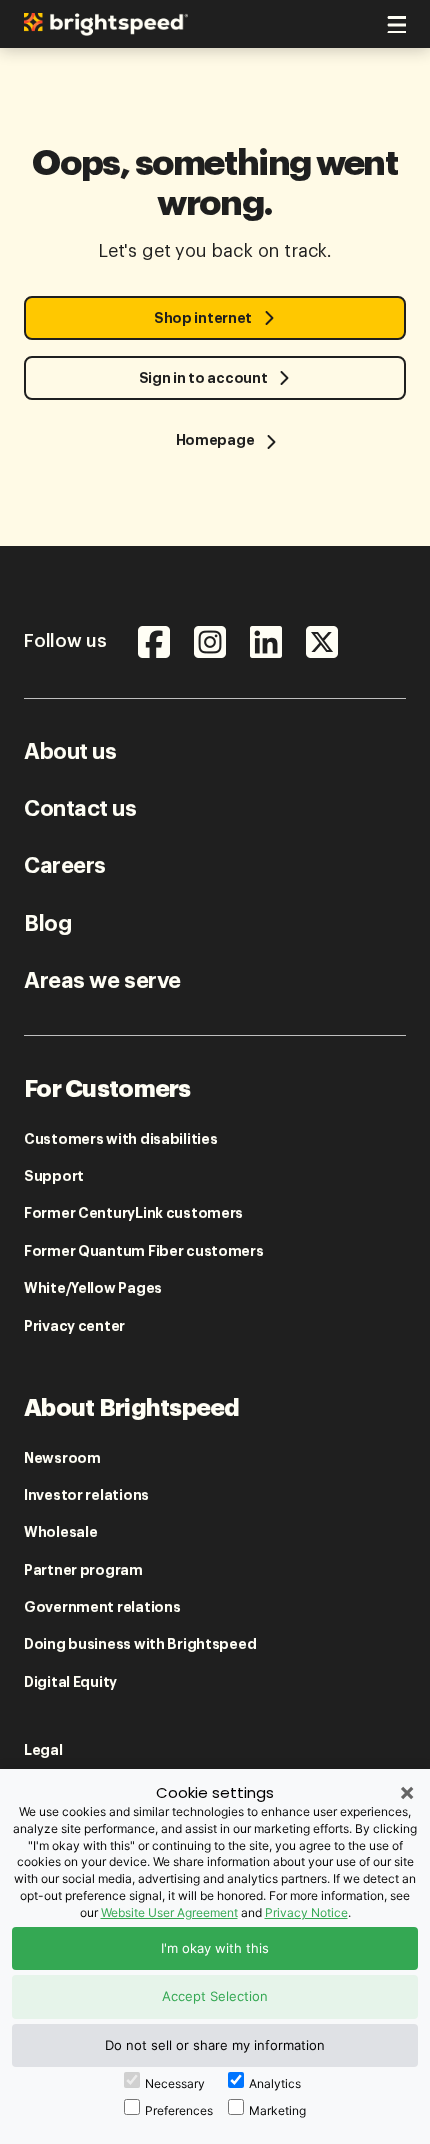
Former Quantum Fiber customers (144, 1251)
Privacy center (74, 1326)
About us (70, 752)
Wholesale (60, 1532)
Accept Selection (215, 1996)
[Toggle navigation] (394, 21)
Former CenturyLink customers (133, 1213)
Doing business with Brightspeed (140, 1644)
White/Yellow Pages (93, 1288)
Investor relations (86, 1495)
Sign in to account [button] (203, 378)
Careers (65, 866)
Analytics (275, 2083)
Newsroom (62, 1458)
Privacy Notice (306, 1912)
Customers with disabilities (120, 1139)
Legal (43, 1750)
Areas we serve (102, 981)
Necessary (175, 2083)
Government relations (102, 1607)
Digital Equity (70, 1682)
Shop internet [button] (203, 318)
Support (54, 1176)
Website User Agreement (169, 1912)
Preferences (179, 2110)
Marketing (277, 2110)
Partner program (83, 1570)
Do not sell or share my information (215, 2045)
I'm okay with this (215, 1948)
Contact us (80, 809)
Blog (47, 924)
